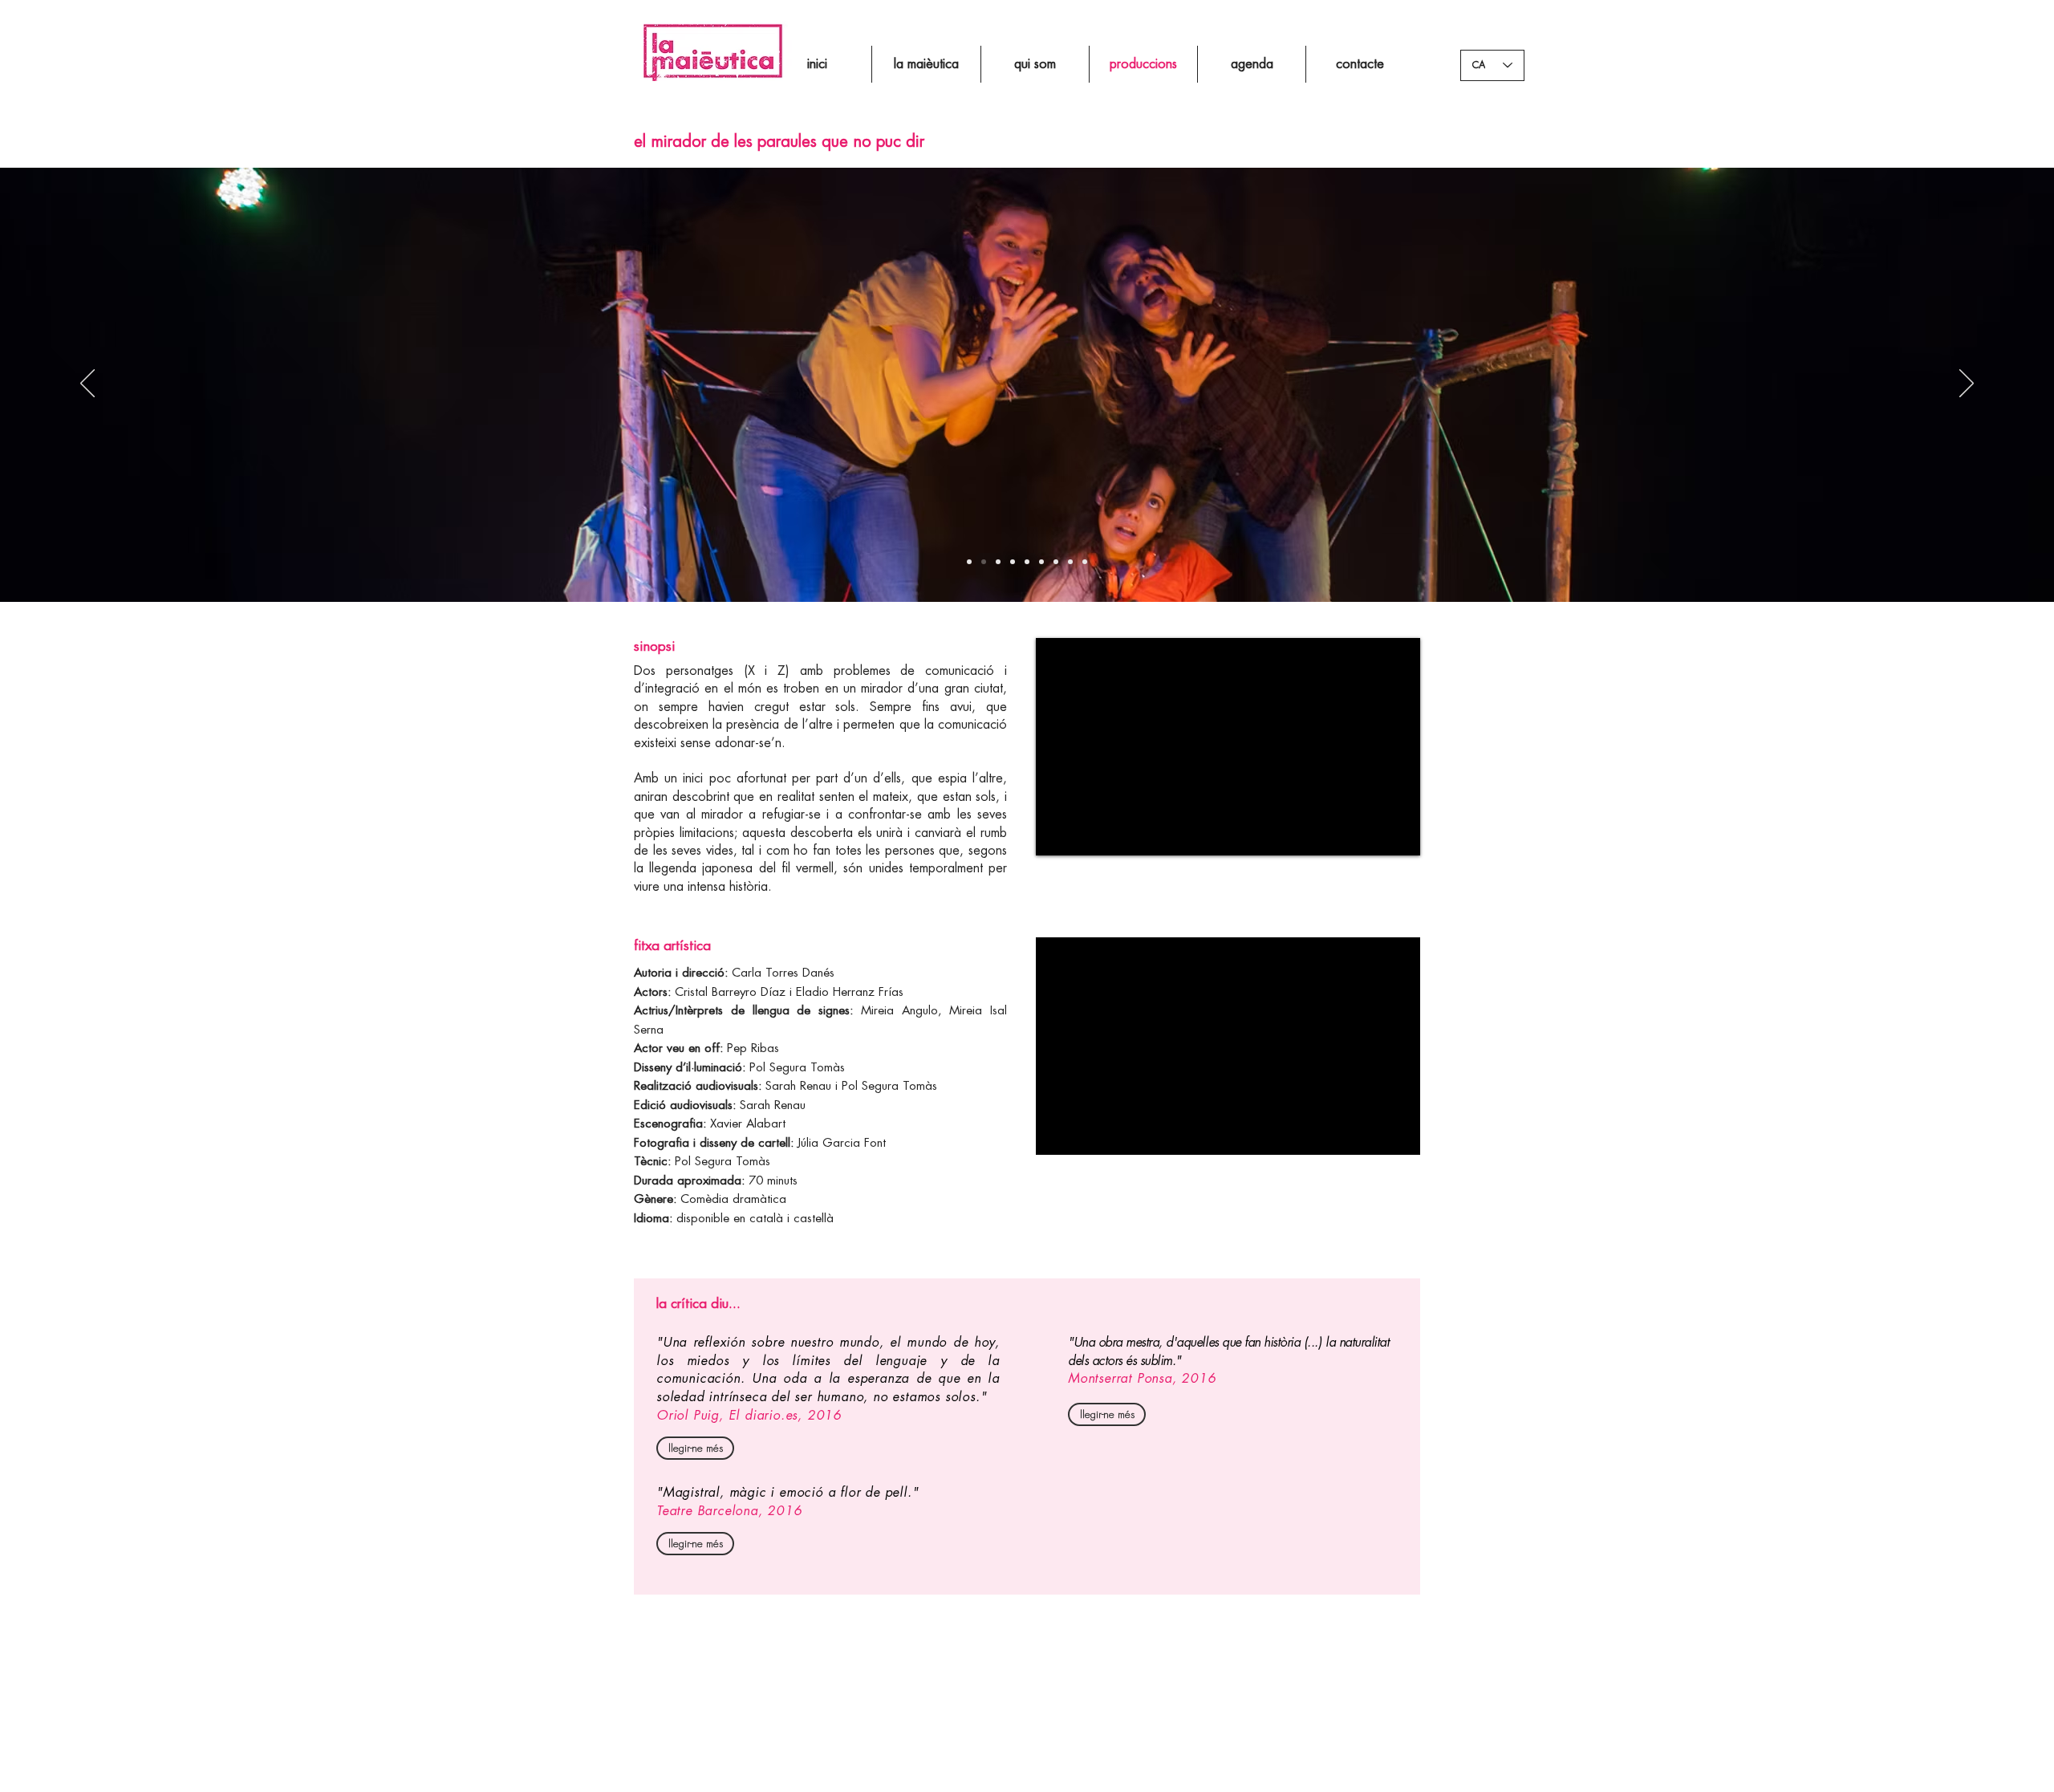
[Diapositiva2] (998, 562)
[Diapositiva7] (1027, 562)
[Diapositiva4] (1013, 562)
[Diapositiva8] (1056, 562)
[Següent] (1967, 384)
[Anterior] (87, 384)
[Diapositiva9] (1070, 562)
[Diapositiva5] (969, 562)
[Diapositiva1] (984, 562)
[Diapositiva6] (1041, 562)
